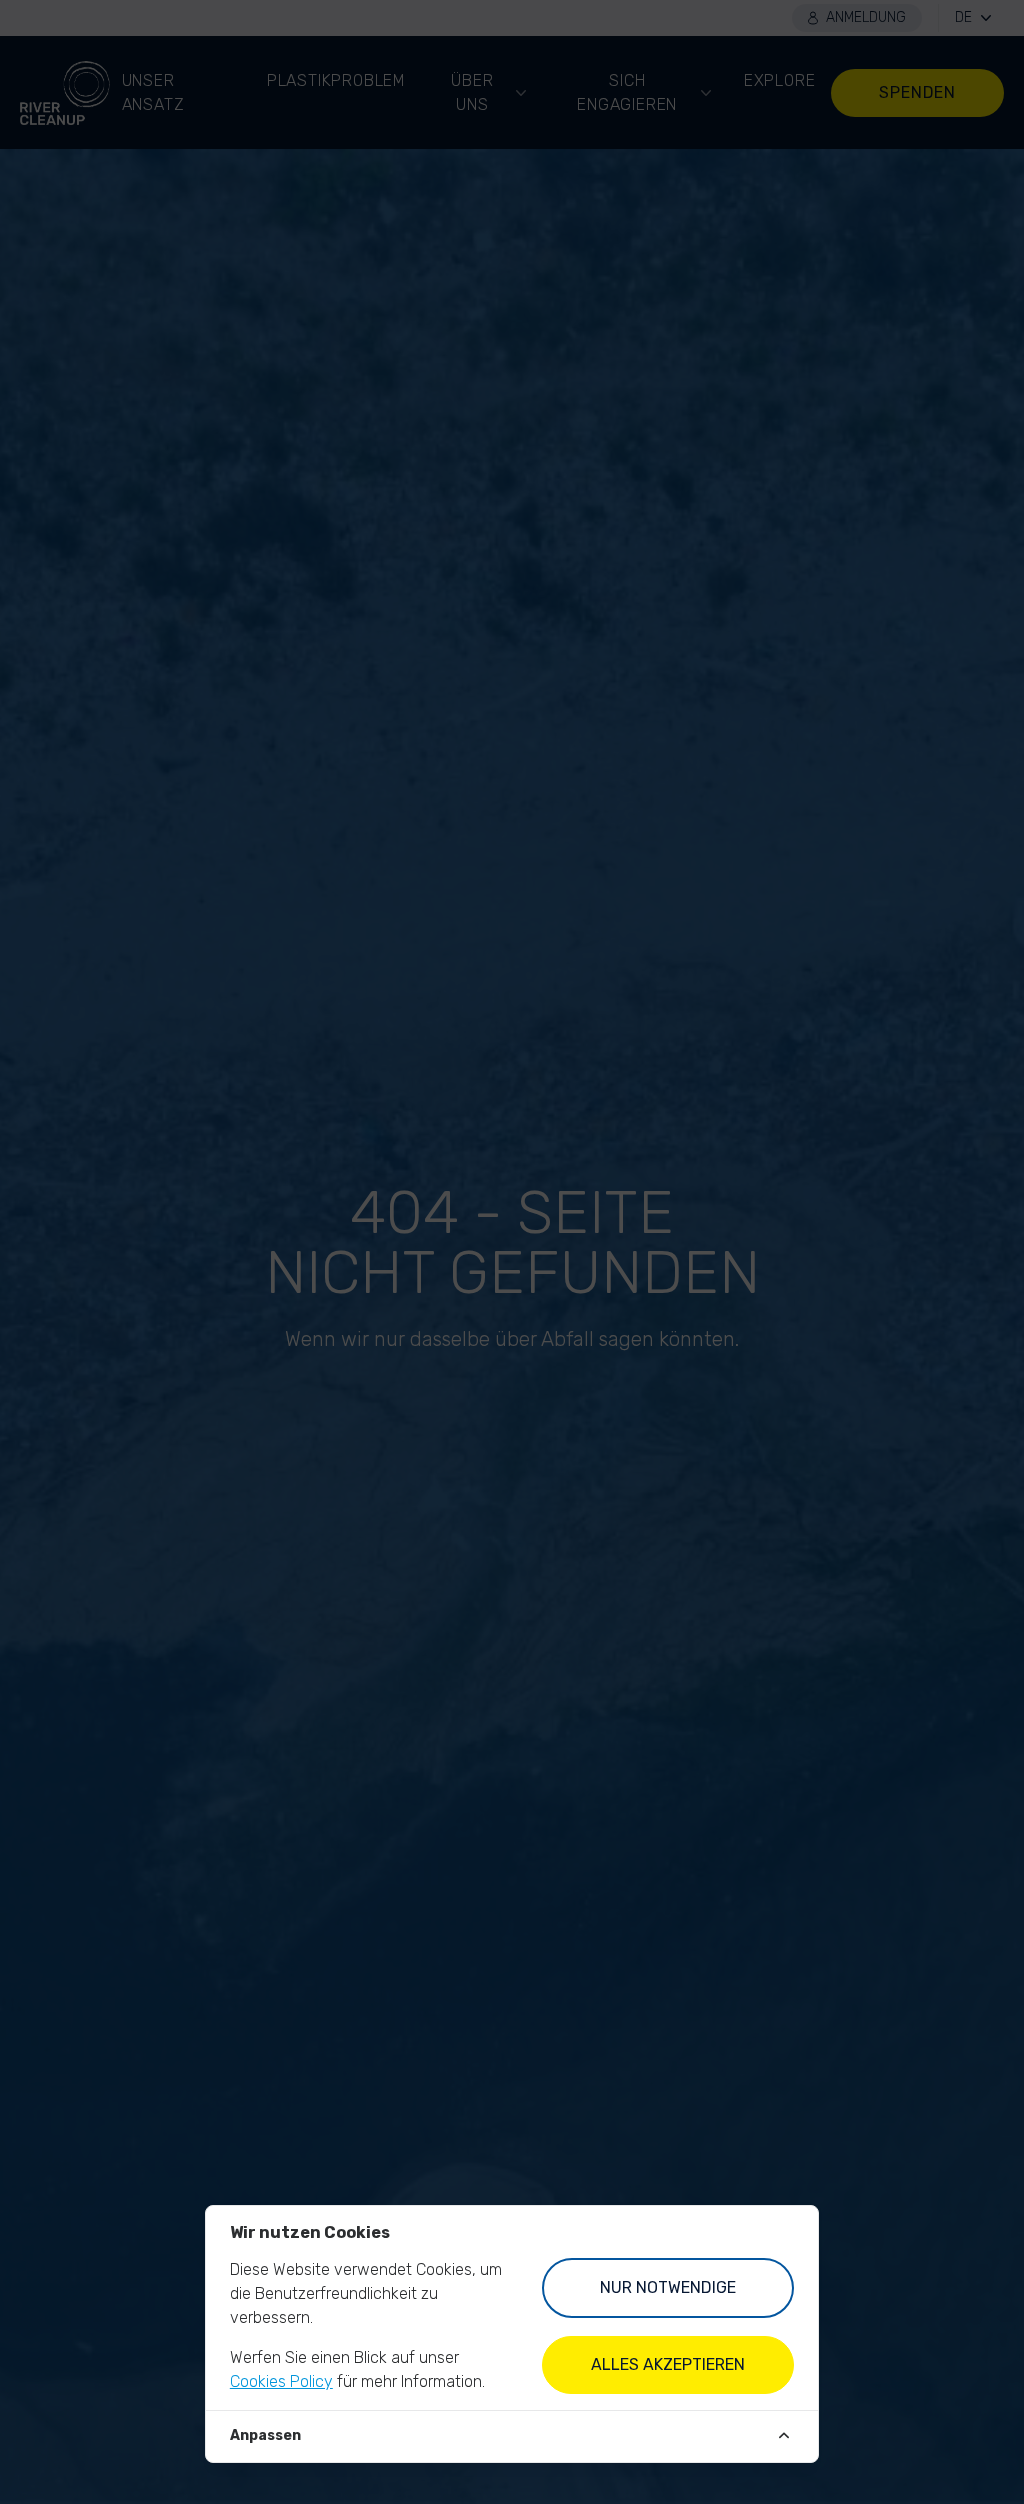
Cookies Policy (281, 2381)
